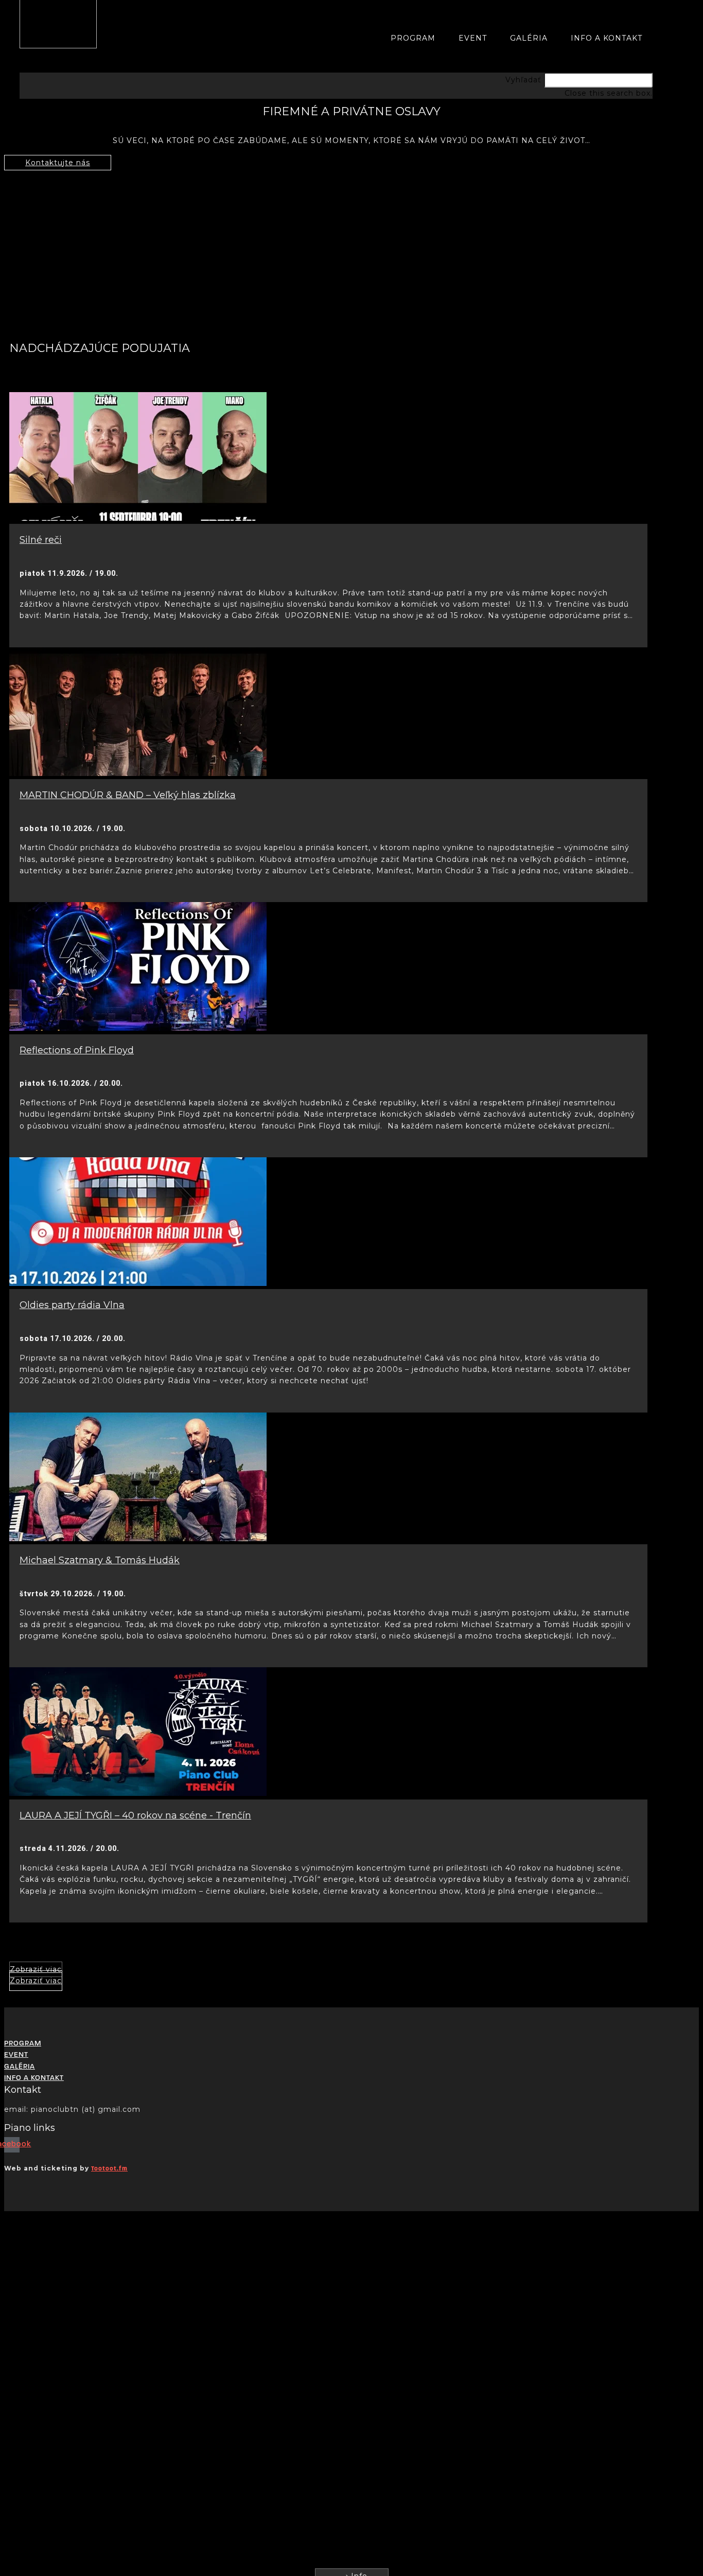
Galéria (529, 38)
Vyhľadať (523, 80)
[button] (336, 66)
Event (473, 38)
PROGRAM (413, 38)
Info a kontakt (607, 38)
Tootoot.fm (109, 2169)
